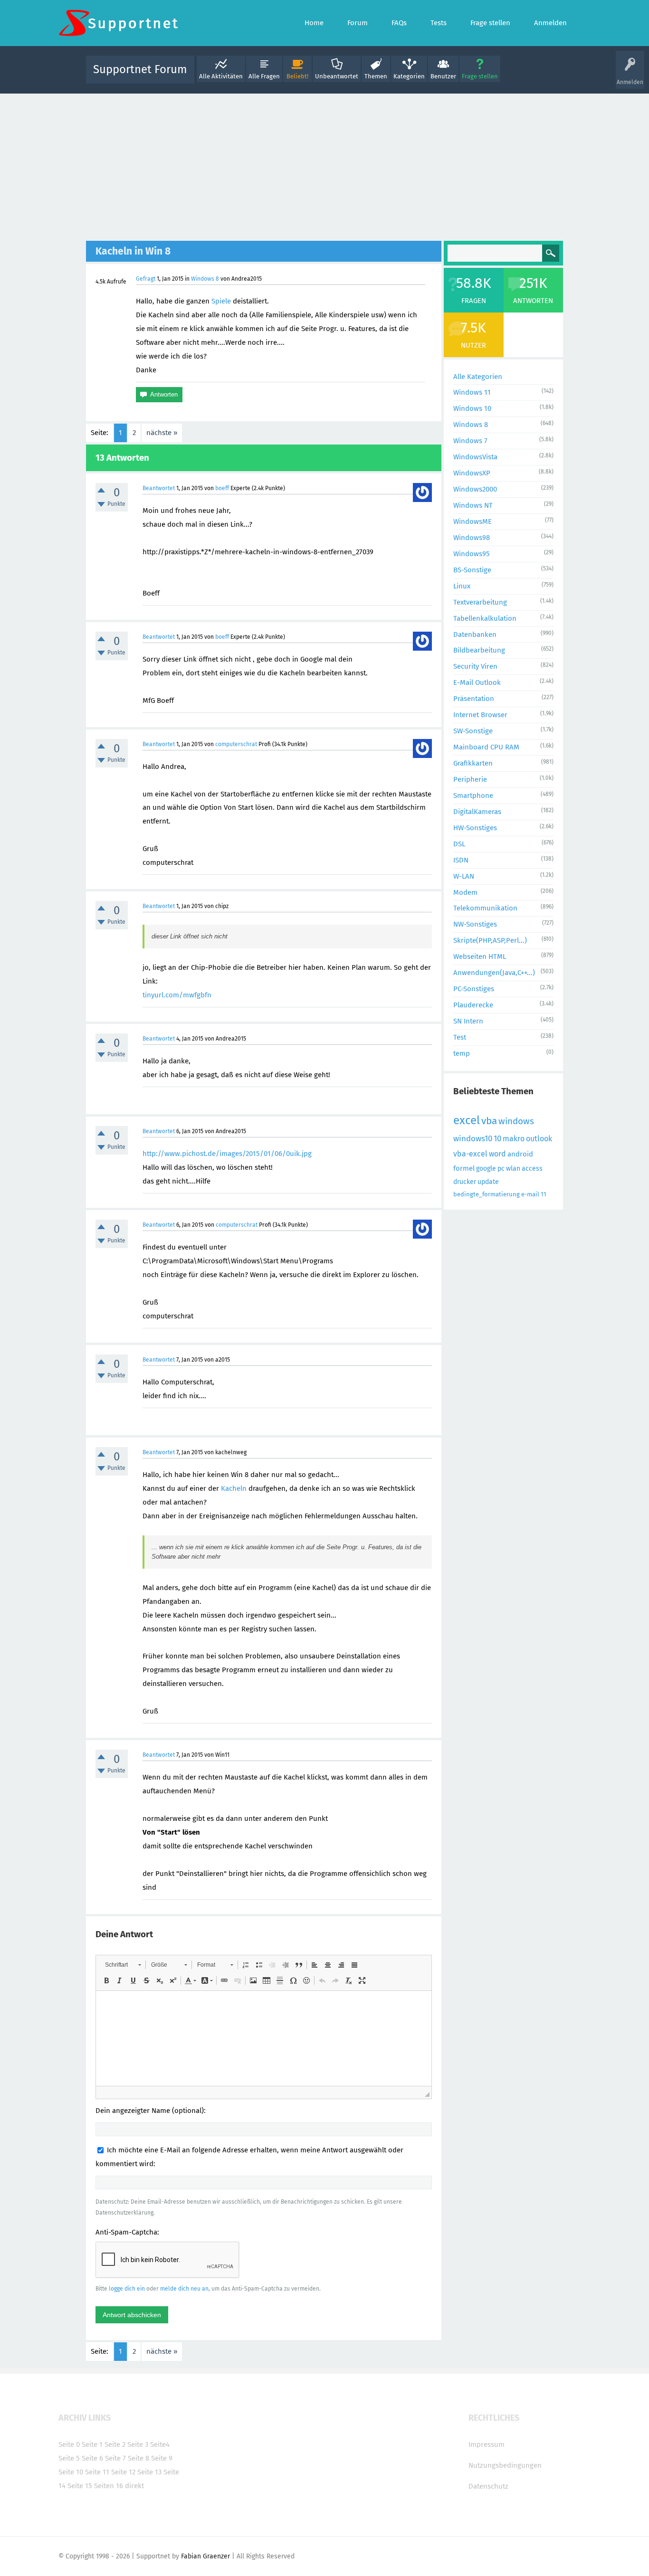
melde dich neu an (184, 2289)
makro (514, 1139)
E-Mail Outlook (477, 682)
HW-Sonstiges (475, 828)
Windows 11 (472, 392)
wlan (513, 1169)
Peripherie (470, 779)
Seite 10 (71, 2472)
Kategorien (409, 76)
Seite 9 (162, 2458)
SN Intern (468, 1021)
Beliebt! (297, 76)
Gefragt (146, 279)
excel (467, 1120)
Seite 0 (69, 2444)
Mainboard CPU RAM (486, 747)
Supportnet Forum (140, 69)
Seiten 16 (109, 2486)
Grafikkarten (473, 763)
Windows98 (472, 538)
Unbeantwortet (337, 76)
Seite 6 (92, 2458)
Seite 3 (138, 2444)
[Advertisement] (324, 165)
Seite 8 (138, 2458)
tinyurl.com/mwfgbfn (177, 995)
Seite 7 (115, 2458)
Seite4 (160, 2444)
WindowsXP (472, 473)
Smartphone (473, 796)
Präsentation (474, 699)
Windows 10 (472, 408)
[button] (123, 1965)
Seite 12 (123, 2472)
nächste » (162, 433)
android (520, 1154)
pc (501, 1169)
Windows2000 (475, 489)
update (488, 1182)
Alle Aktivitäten (221, 76)
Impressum (487, 2444)
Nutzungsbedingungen (505, 2465)
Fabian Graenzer (205, 2556)
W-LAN (464, 876)
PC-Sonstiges (474, 989)
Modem (465, 892)
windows (516, 1121)
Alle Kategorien (478, 377)
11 (544, 1194)
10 (497, 1139)
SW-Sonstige (473, 731)
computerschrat (236, 744)
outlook (539, 1139)
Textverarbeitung (480, 602)
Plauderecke (473, 1005)
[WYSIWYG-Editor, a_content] (264, 2038)
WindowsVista (475, 457)
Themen (376, 76)
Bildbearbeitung (479, 650)
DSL (459, 844)
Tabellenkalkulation (485, 618)
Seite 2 (115, 2444)
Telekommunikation (485, 908)
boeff (222, 488)
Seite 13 (149, 2472)
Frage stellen (480, 76)
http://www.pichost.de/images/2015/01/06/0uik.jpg (227, 1154)
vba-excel (470, 1154)
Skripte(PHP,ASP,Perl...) (490, 940)
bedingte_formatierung (487, 1194)
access (532, 1169)
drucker (465, 1182)
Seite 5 (69, 2458)
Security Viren (475, 666)
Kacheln (234, 1488)
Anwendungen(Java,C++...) (494, 973)
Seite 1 (92, 2444)
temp (462, 1053)
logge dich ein (127, 2289)
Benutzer (443, 76)
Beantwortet (159, 488)
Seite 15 (80, 2486)
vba (489, 1121)
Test (460, 1037)
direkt (134, 2486)
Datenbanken (475, 635)
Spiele (221, 301)
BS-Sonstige (472, 570)
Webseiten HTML (480, 957)
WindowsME (472, 521)
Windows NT (473, 505)
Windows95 (472, 554)
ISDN (461, 860)
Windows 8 (205, 279)
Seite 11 (97, 2472)
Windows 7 (470, 441)
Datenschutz (488, 2486)
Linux (462, 586)
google (486, 1169)
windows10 (473, 1139)
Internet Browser (480, 715)
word (497, 1154)
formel (464, 1168)
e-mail (530, 1194)
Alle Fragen (264, 76)
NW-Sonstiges (475, 924)
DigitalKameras (477, 812)
